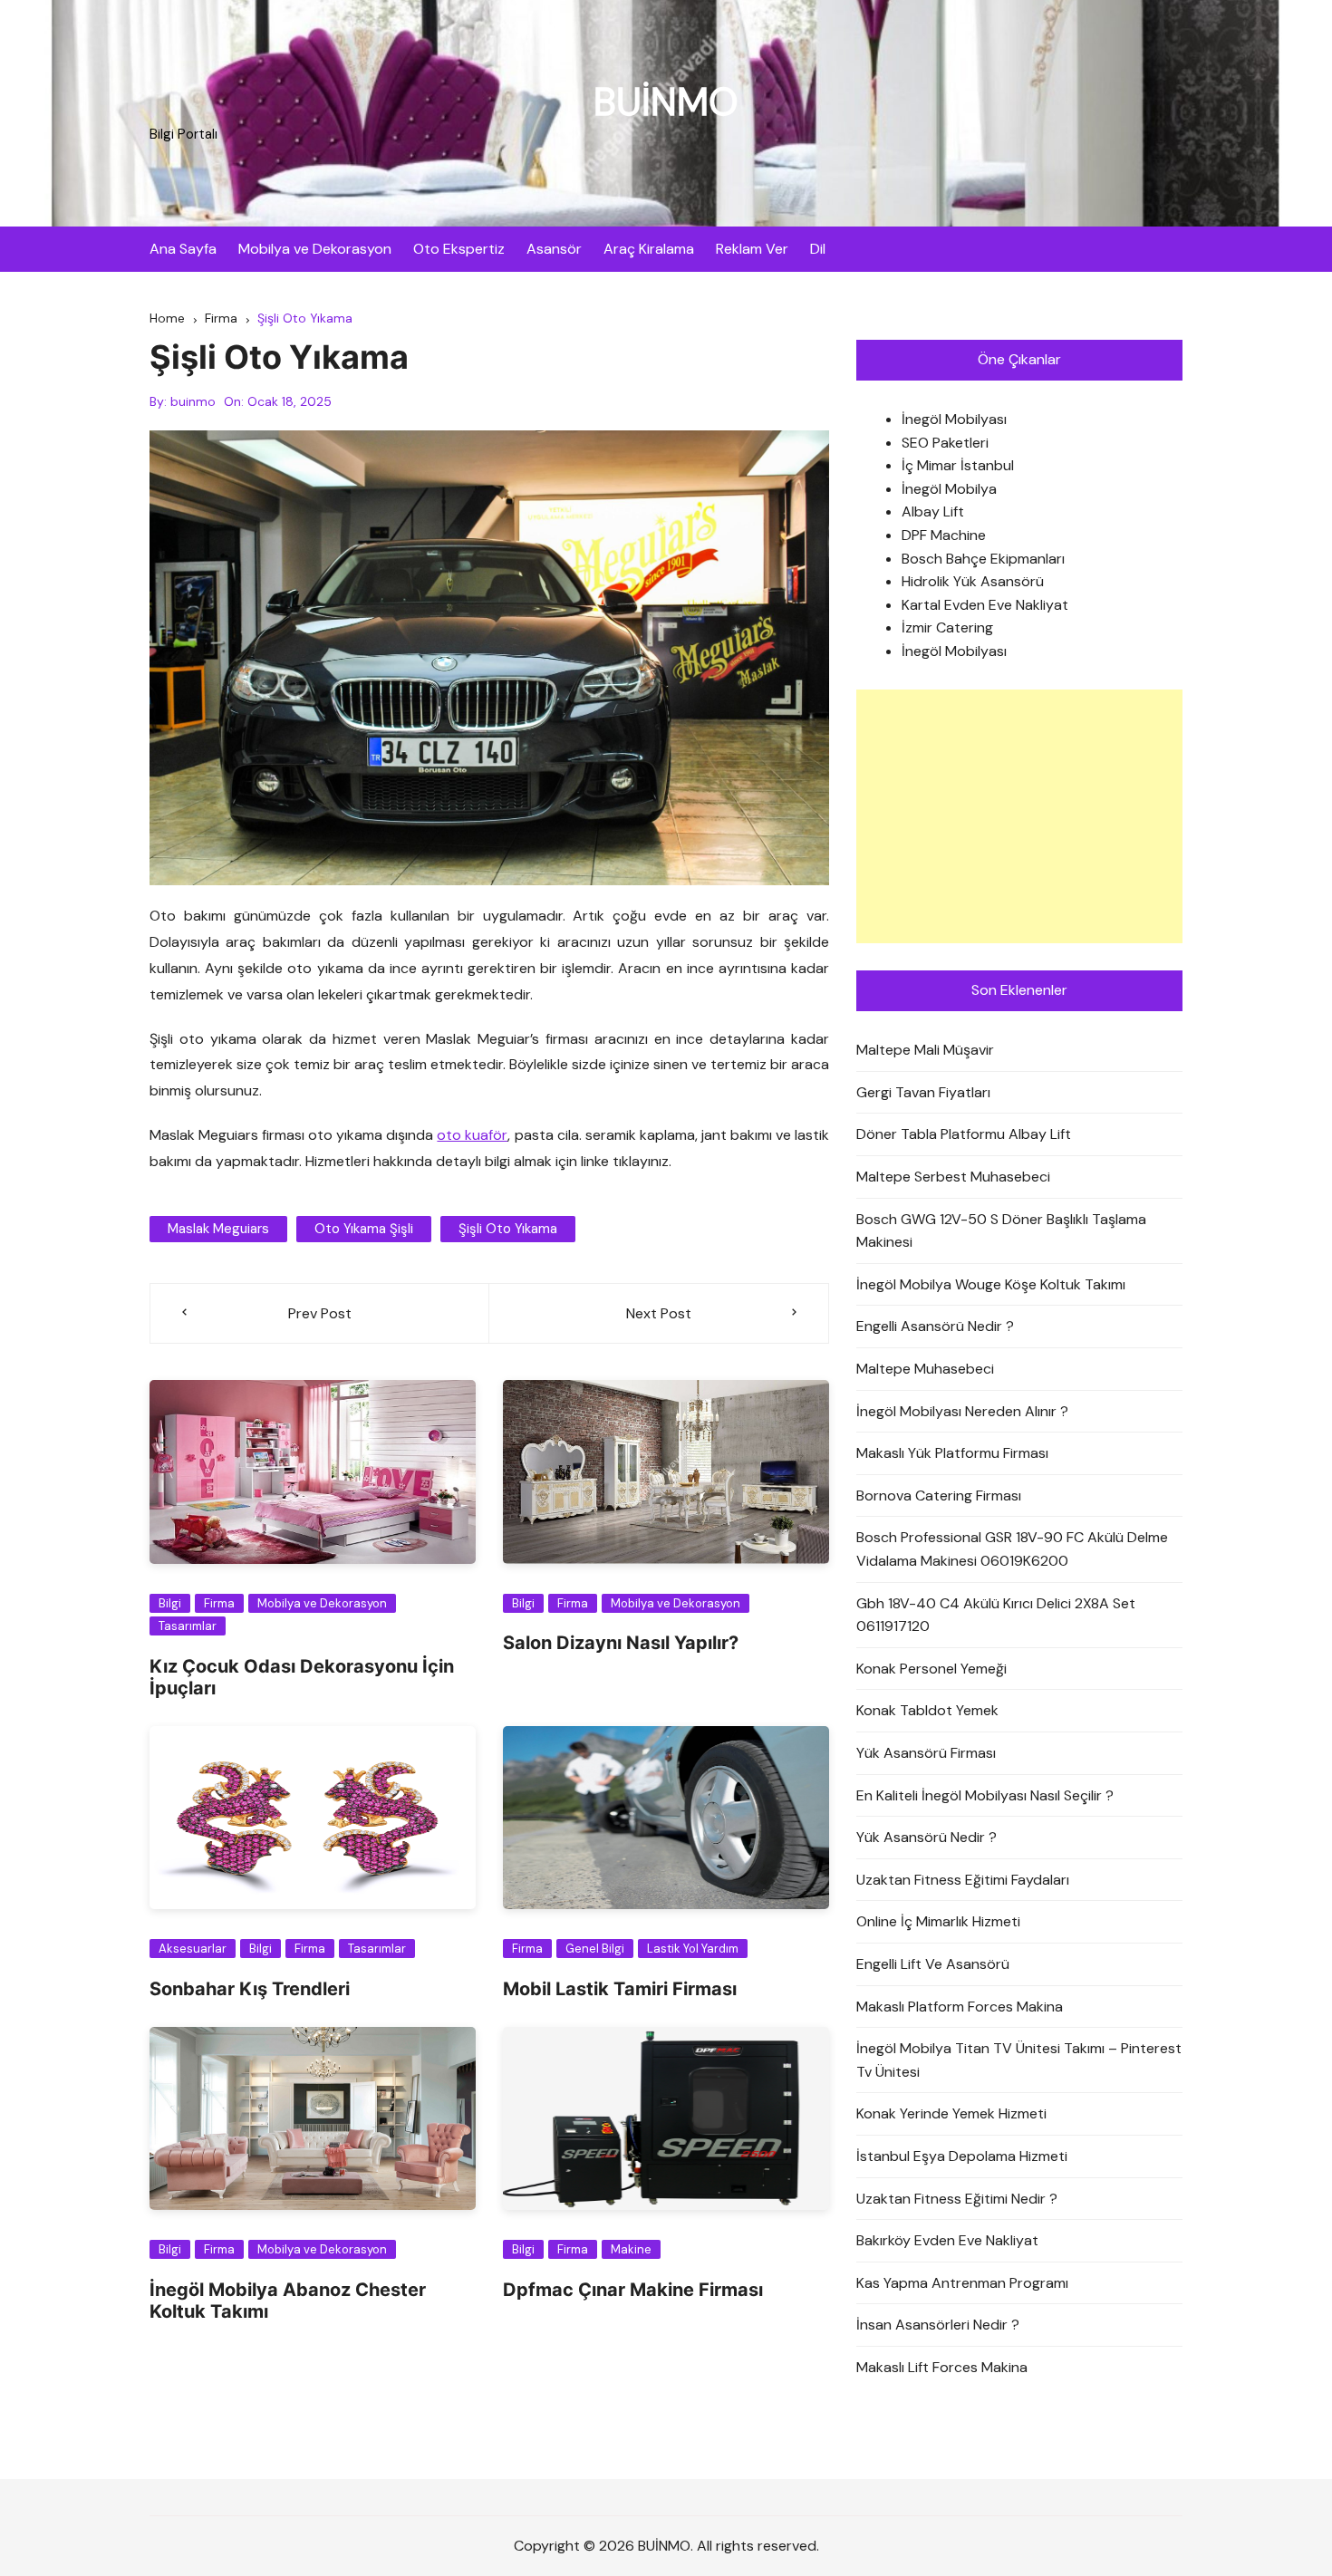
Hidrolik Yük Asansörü (973, 581)
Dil (818, 249)
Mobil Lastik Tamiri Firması (620, 1989)
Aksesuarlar (193, 1949)
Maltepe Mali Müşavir (925, 1050)
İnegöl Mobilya (949, 489)
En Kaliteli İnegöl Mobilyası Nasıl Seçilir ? (985, 1795)
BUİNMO (666, 102)
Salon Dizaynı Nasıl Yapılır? (621, 1643)
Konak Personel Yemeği (931, 1669)
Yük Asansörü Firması (926, 1753)
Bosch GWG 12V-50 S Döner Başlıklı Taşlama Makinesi (1001, 1231)
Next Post (659, 1313)
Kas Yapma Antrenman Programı (962, 2283)
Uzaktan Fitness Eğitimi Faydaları (963, 1880)
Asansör (554, 249)
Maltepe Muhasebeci (925, 1369)
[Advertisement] (1019, 816)
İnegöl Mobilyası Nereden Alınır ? (962, 1411)
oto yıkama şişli (364, 1229)
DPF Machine (944, 535)
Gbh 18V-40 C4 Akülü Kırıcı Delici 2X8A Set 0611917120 (996, 1615)
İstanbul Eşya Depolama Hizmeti (962, 2156)
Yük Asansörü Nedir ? (927, 1837)
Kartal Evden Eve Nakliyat (985, 605)
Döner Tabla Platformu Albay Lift (964, 1134)
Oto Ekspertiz (459, 249)
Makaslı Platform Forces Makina (960, 2007)
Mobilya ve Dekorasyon (315, 249)
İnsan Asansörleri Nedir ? (938, 2325)
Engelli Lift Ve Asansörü (933, 1964)
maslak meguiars (218, 1229)
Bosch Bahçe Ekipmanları (983, 559)
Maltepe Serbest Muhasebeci (953, 1177)
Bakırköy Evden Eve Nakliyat (947, 2240)
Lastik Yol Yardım (693, 1949)
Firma (219, 1603)
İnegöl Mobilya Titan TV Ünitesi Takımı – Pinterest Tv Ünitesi (1019, 2060)
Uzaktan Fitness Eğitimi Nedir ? (957, 2199)
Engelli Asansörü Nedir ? (935, 1326)
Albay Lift (933, 511)
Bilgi (170, 1603)
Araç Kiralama (649, 249)
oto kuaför (472, 1135)
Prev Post (320, 1313)
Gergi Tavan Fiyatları (923, 1092)
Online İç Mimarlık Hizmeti (938, 1921)
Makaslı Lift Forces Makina (942, 2367)
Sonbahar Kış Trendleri (250, 1989)
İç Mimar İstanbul (958, 465)
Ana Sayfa (183, 249)
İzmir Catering (947, 627)
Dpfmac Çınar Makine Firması (633, 2290)
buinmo (193, 401)
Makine (631, 2249)
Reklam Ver (752, 249)
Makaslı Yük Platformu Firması (952, 1453)
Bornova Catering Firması (939, 1495)
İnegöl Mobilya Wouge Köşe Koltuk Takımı (991, 1284)
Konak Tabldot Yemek (927, 1710)
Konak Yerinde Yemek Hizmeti (951, 2113)
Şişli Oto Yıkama (508, 1229)
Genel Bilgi (595, 1949)
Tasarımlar (188, 1626)
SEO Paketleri (945, 443)
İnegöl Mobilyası (954, 419)
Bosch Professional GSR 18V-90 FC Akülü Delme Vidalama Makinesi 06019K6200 (1012, 1549)
